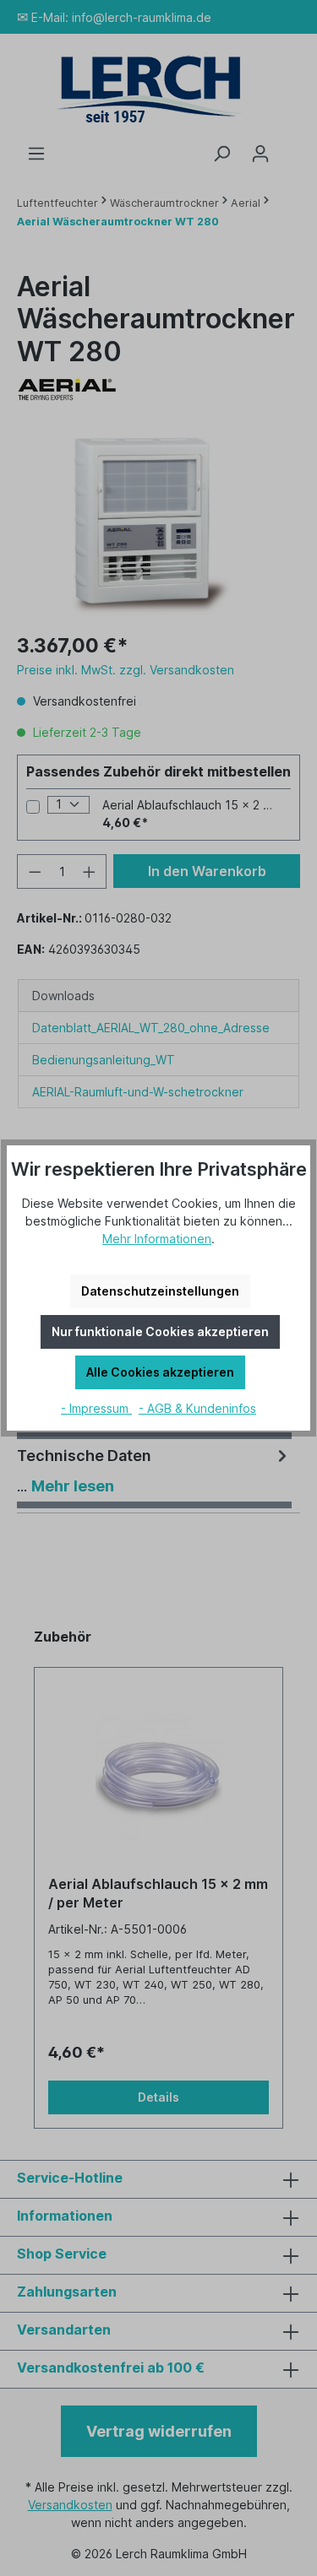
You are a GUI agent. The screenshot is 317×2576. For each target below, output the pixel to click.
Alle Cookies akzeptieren (160, 1372)
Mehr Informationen (157, 1239)
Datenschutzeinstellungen (160, 1291)
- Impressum (96, 1408)
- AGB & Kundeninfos (197, 1408)
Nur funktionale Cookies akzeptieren (160, 1331)
